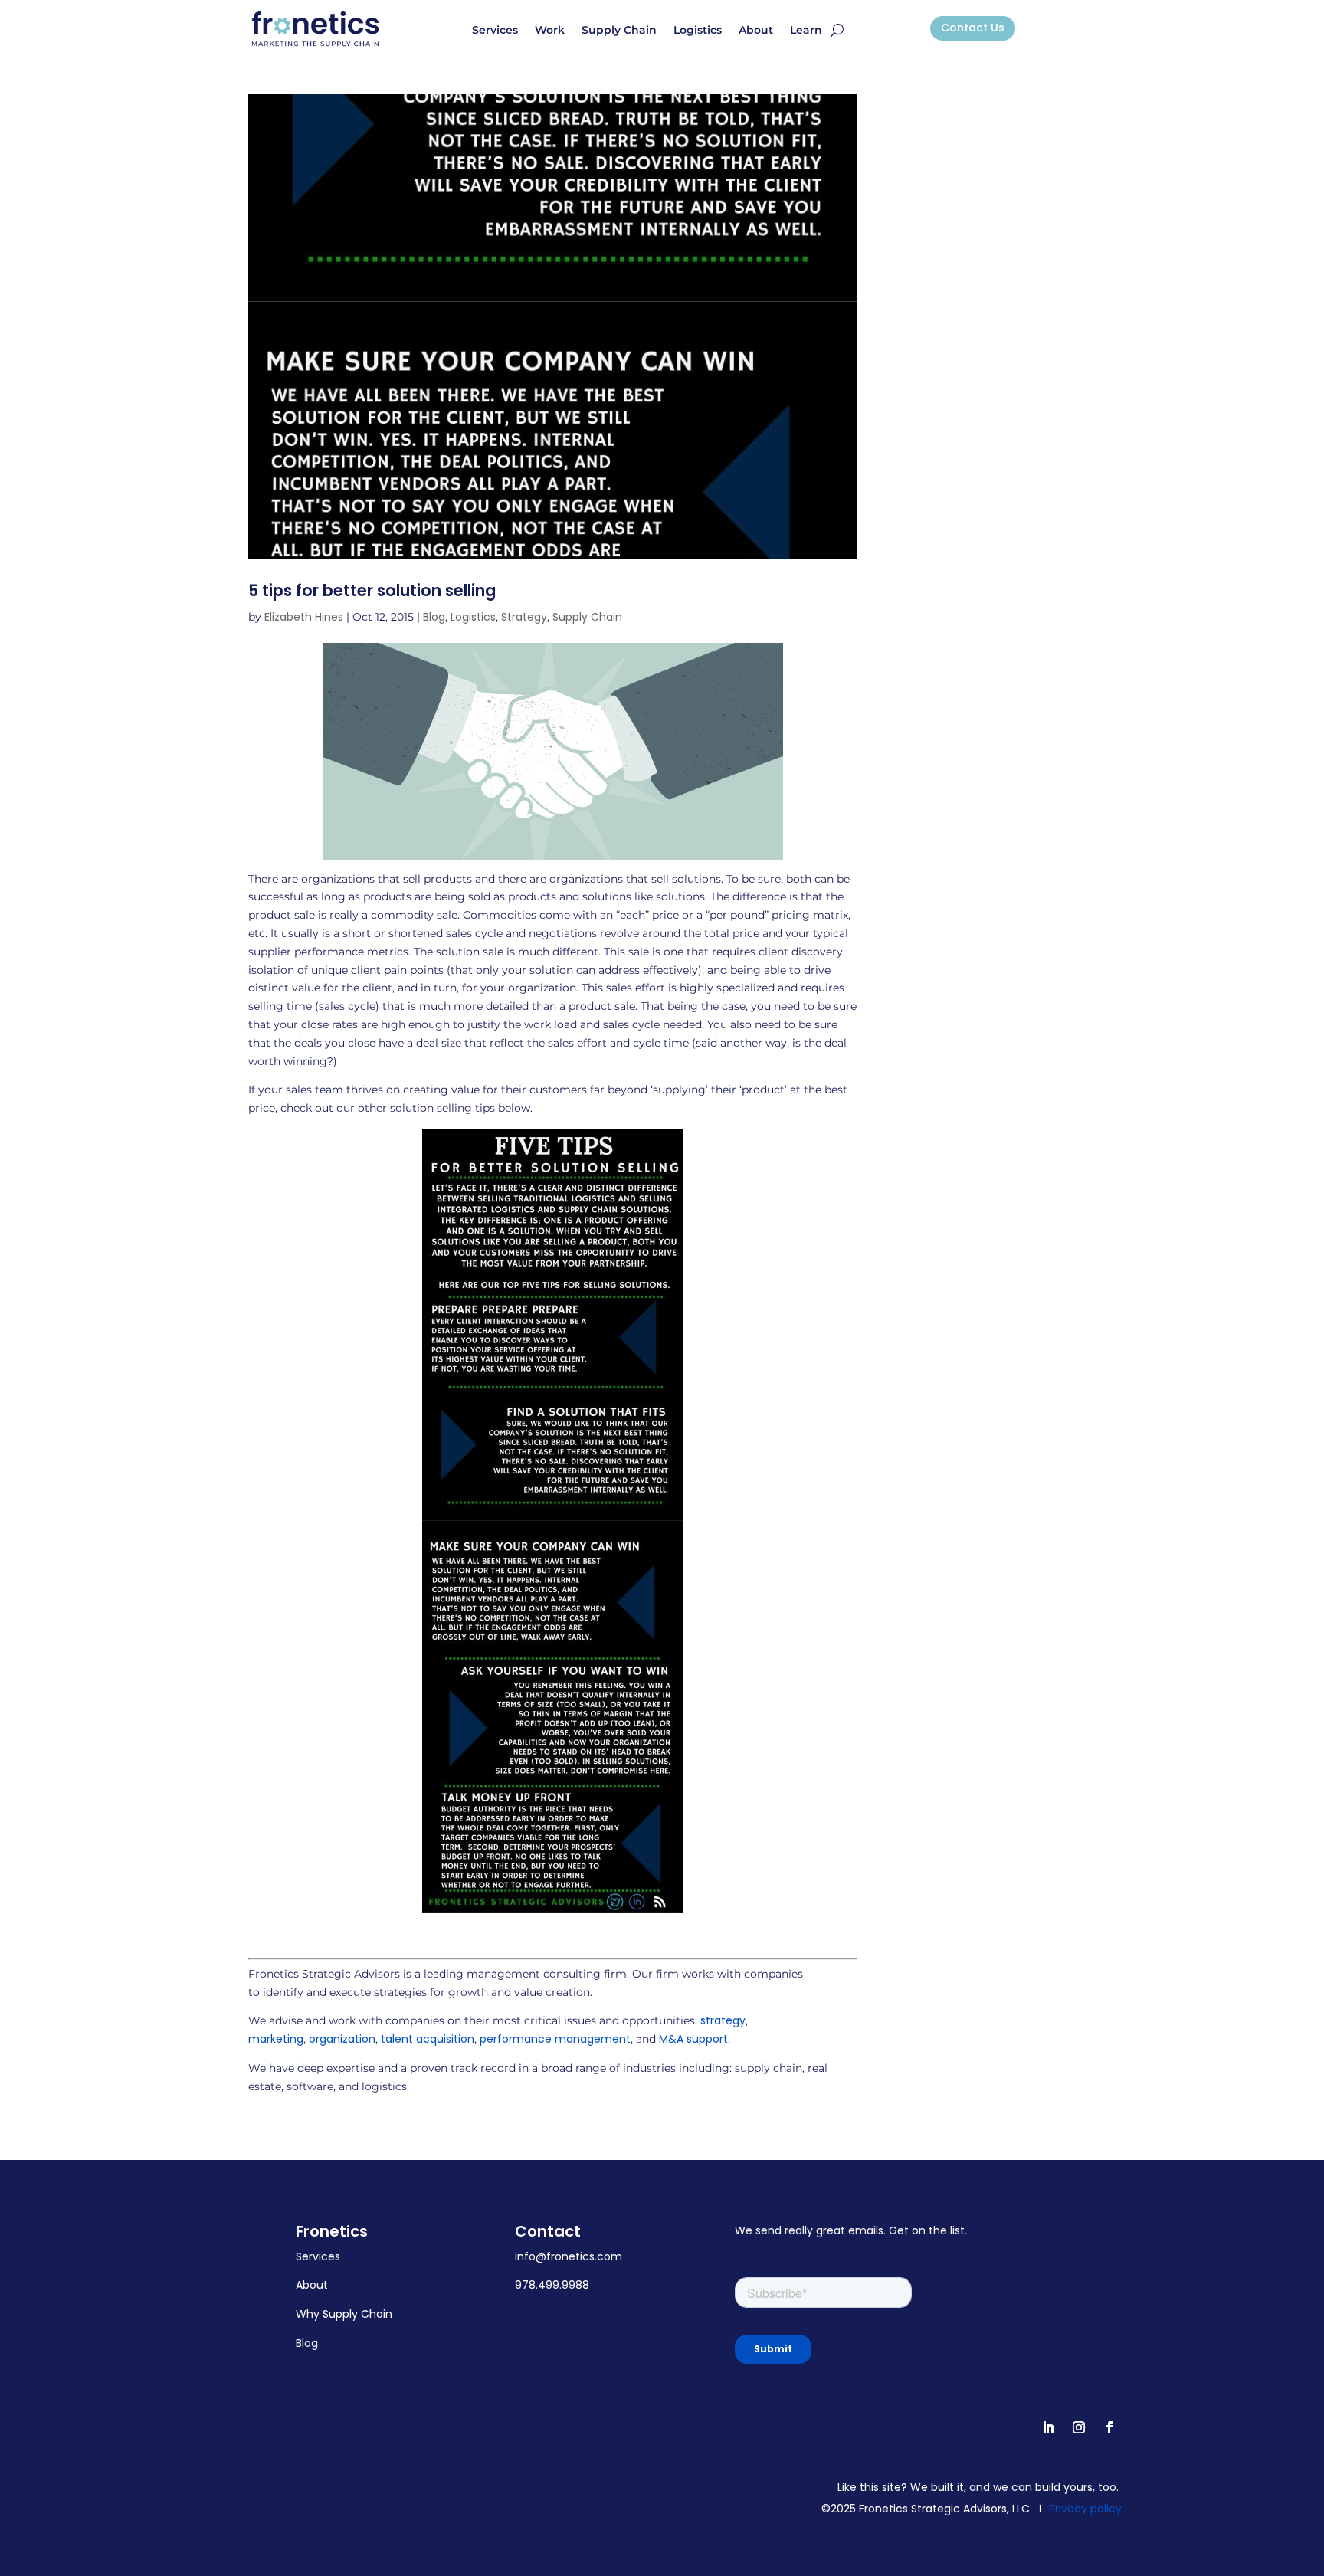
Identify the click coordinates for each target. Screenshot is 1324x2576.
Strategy (524, 617)
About (756, 31)
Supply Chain (619, 31)
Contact (548, 2231)
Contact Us (973, 28)
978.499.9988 (552, 2285)
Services (495, 31)
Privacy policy (1085, 2509)
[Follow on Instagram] (1079, 2427)
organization (342, 2039)
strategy (723, 2020)
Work (550, 31)
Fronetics (332, 2231)
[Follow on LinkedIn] (1048, 2427)
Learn (806, 31)
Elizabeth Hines (304, 617)
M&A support (693, 2039)
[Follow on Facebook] (1109, 2427)
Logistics (698, 31)
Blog (434, 617)
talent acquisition (428, 2039)
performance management (555, 2039)
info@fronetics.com (569, 2256)
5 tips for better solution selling (372, 590)
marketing (276, 2039)
